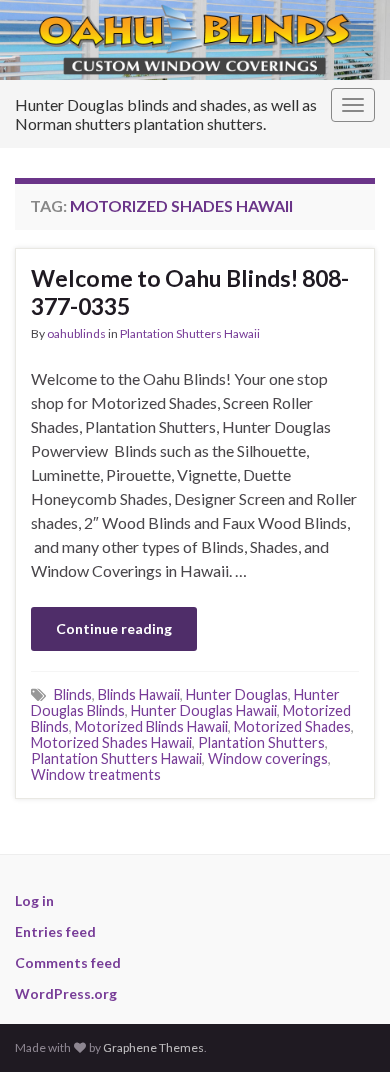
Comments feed (68, 962)
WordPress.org (66, 993)
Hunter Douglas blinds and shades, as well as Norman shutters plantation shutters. (166, 114)
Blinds (73, 694)
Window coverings (268, 758)
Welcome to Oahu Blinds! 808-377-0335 (190, 292)
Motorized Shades (292, 726)
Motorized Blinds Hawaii (151, 726)
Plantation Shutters (261, 742)
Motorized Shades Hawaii (111, 742)
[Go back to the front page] (195, 40)
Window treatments (96, 774)
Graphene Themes (153, 1047)
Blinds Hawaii (139, 694)
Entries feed (55, 931)
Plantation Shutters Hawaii (190, 333)
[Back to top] (345, 1027)
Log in (34, 900)
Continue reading (114, 628)
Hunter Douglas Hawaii (204, 710)
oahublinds (76, 333)
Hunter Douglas (237, 694)
